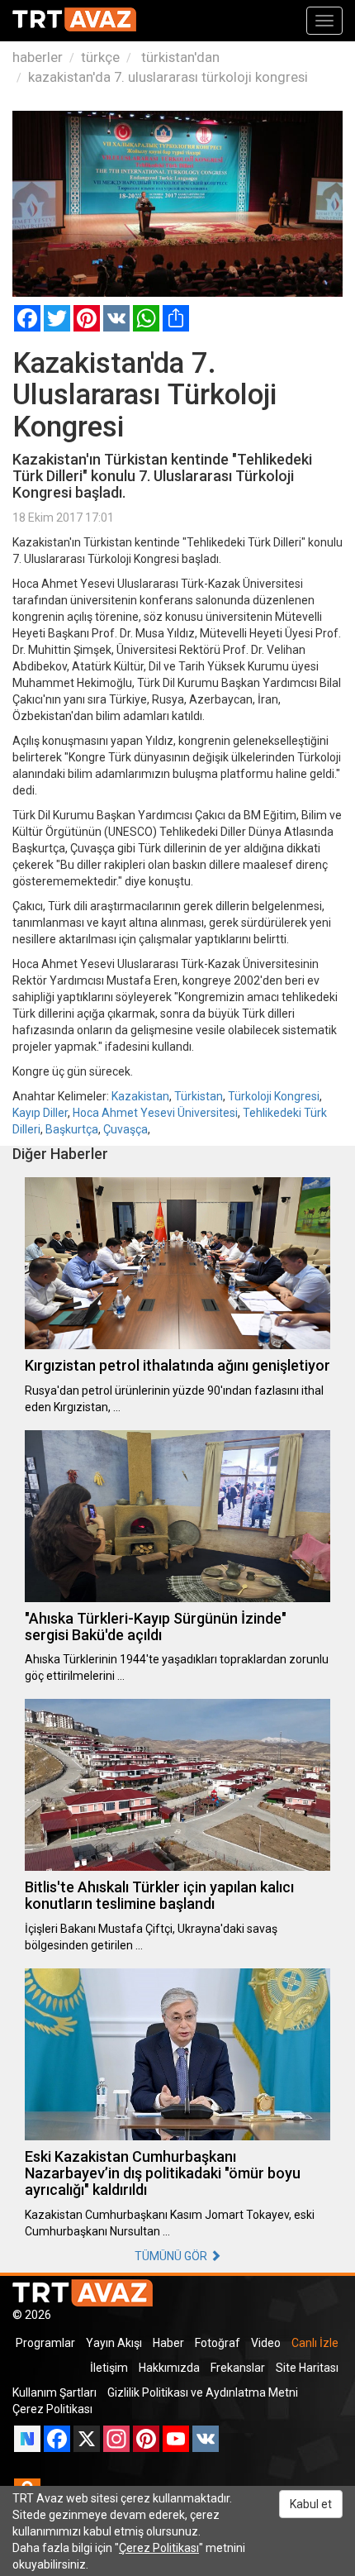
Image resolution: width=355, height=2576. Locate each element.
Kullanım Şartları (54, 2392)
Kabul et (311, 2504)
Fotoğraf (218, 2343)
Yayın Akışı (114, 2343)
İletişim (109, 2368)
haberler (38, 57)
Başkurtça (72, 1129)
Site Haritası (307, 2368)
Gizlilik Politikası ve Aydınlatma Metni (203, 2392)
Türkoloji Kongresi (274, 1096)
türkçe (100, 57)
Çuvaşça (125, 1129)
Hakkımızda (169, 2368)
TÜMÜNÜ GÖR (172, 2256)
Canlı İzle (315, 2343)
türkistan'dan (179, 57)
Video (266, 2343)
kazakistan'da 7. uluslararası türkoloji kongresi (168, 77)
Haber (168, 2343)
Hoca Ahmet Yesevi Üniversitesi (155, 1113)
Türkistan (199, 1096)
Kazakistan (140, 1096)
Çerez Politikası (52, 2409)
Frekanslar (238, 2368)
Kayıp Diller (40, 1113)
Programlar (45, 2343)
